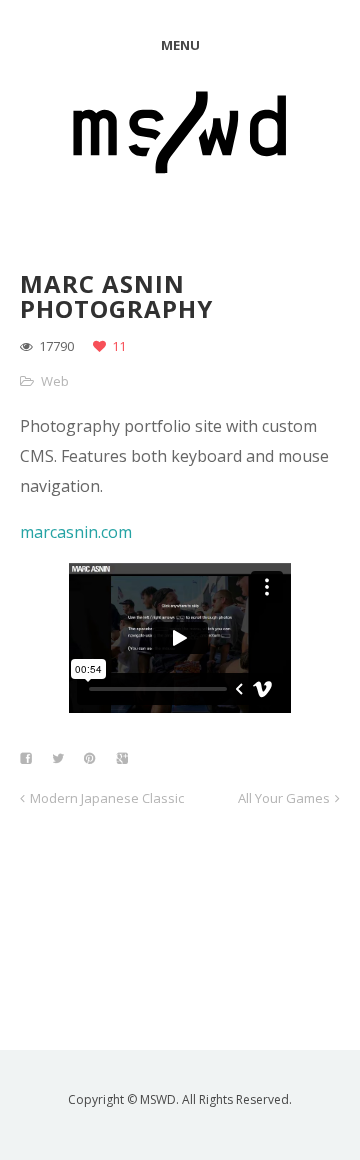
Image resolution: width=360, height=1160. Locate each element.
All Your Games (284, 798)
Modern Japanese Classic (107, 798)
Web (55, 381)
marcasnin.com (76, 532)
